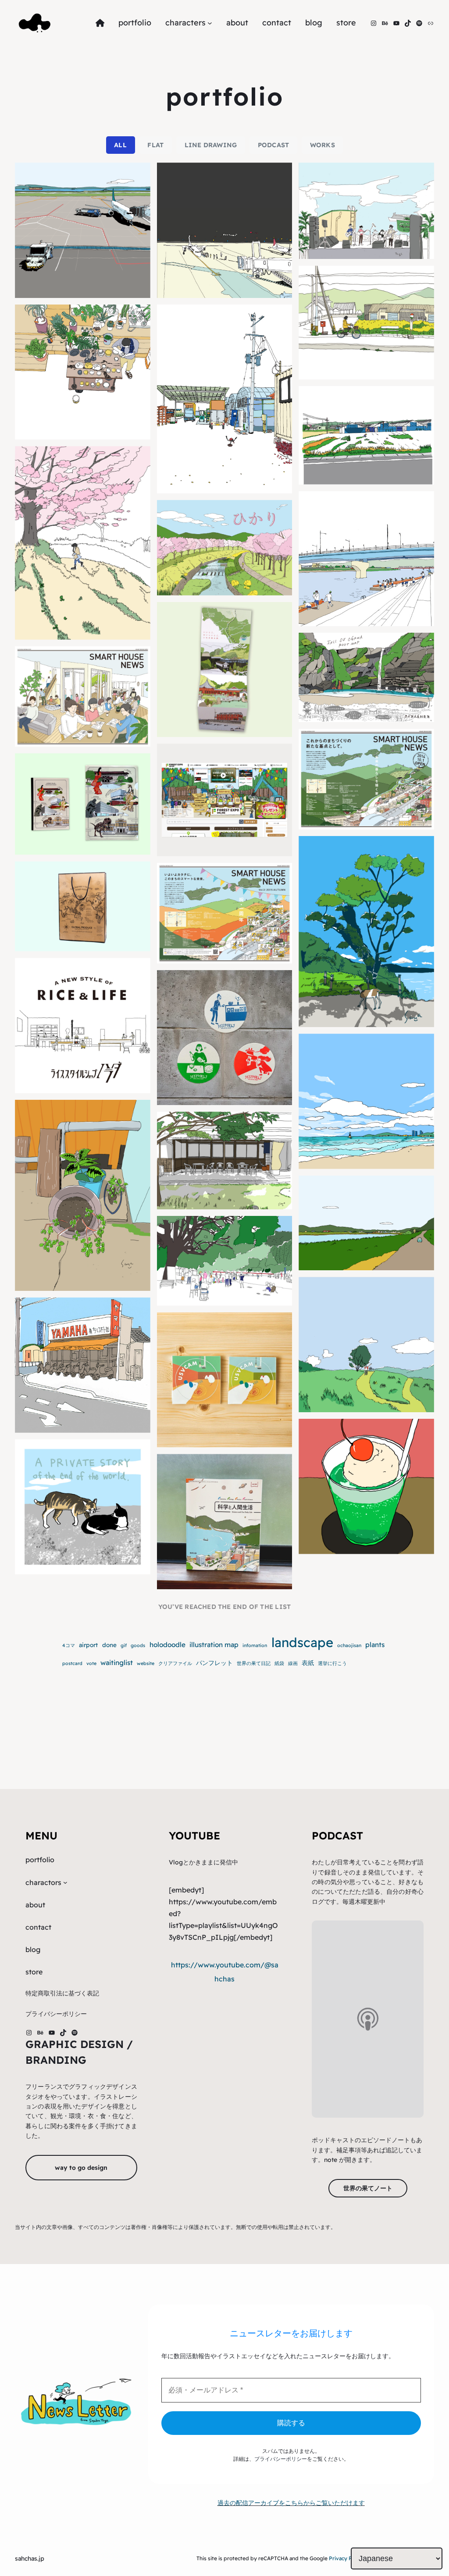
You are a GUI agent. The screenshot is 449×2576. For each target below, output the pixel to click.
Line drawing (211, 145)
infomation (255, 1645)
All (120, 145)
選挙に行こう (332, 1663)
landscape (302, 1642)
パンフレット (214, 1663)
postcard (72, 1663)
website (146, 1663)
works (322, 145)
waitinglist (117, 1663)
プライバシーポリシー (281, 2459)
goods (138, 1645)
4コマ (69, 1645)
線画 (293, 1663)
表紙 (308, 1663)
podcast (274, 145)
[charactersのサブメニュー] (210, 23)
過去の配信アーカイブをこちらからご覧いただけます (291, 2503)
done (109, 1645)
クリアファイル (175, 1663)
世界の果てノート (368, 2188)
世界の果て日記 (254, 1663)
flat (155, 145)
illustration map (214, 1645)
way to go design (81, 2168)
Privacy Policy (346, 2558)
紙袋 (279, 1663)
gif (124, 1645)
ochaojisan (349, 1645)
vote (91, 1663)
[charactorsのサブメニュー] (65, 1882)
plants (375, 1645)
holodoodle (167, 1645)
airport (88, 1645)
